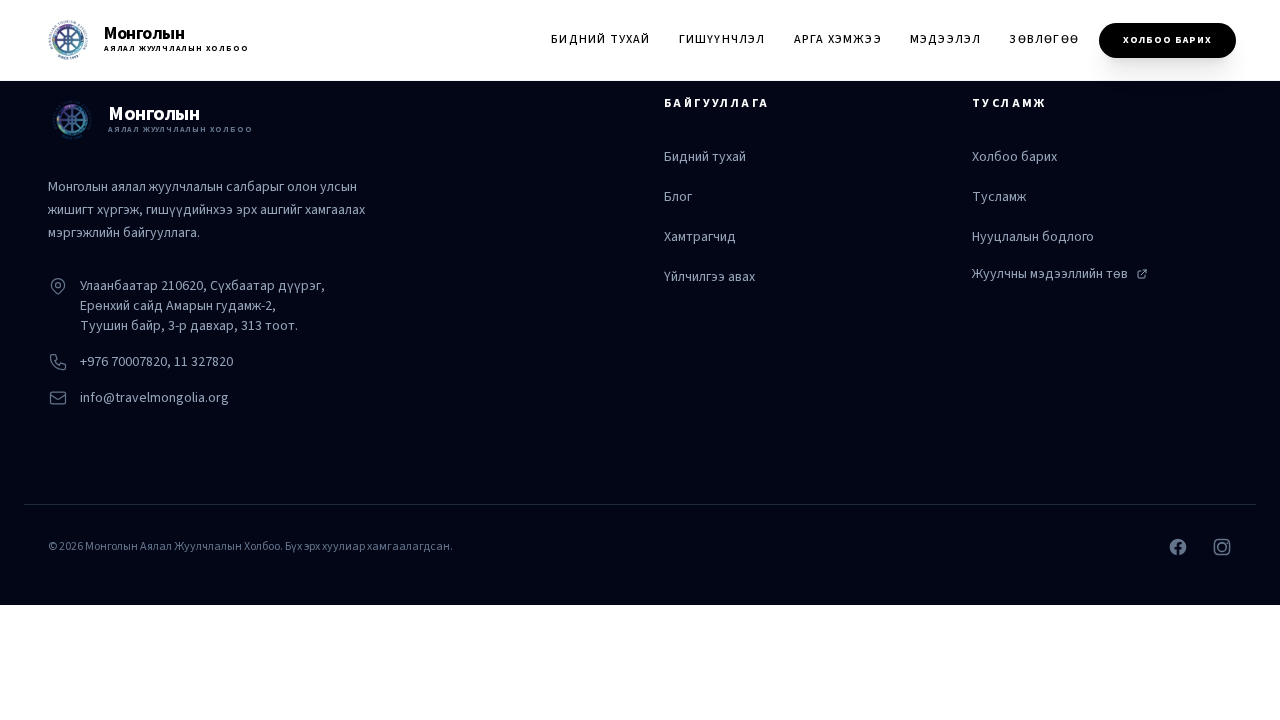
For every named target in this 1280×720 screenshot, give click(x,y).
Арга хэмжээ (838, 39)
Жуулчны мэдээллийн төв (1050, 274)
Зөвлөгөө (1044, 39)
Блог (678, 197)
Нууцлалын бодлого (1033, 237)
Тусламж (999, 197)
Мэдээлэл (946, 39)
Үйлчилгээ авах (709, 277)
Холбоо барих (1167, 40)
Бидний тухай (600, 39)
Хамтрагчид (700, 237)
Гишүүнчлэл (722, 39)
